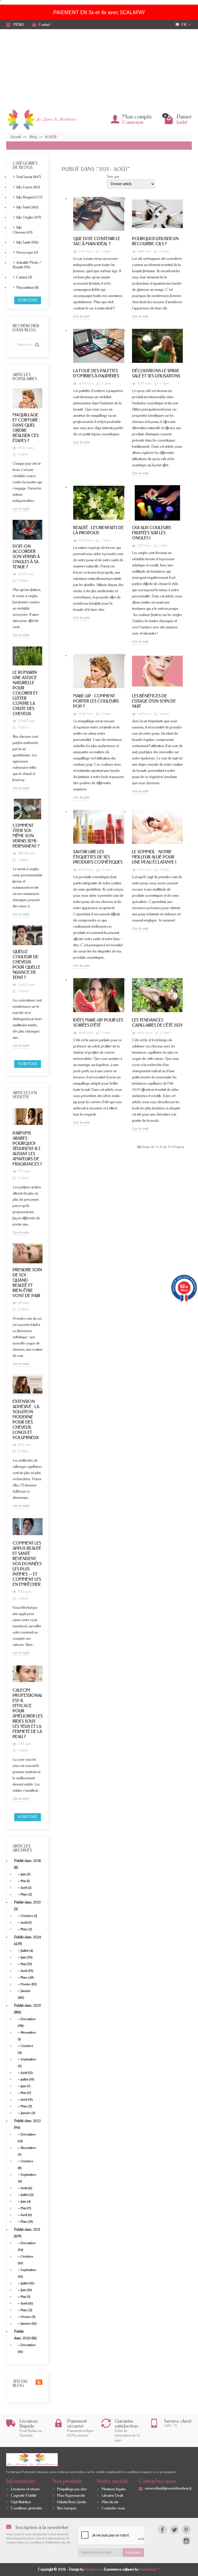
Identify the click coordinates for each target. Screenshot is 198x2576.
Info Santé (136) (27, 242)
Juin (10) (26, 2290)
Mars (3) (26, 2106)
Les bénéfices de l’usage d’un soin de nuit (154, 701)
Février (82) (29, 1984)
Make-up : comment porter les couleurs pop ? (96, 701)
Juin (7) (26, 2086)
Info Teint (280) (27, 207)
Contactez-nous (113, 2509)
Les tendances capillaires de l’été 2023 (157, 1023)
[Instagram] (186, 2541)
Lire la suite (21, 509)
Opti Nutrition (21, 2502)
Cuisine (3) (24, 277)
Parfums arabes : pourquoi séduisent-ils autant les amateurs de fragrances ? (27, 1149)
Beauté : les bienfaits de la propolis (98, 530)
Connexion (133, 122)
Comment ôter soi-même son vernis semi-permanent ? (26, 836)
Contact (44, 25)
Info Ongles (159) (29, 217)
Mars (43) (27, 1977)
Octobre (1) (29, 1916)
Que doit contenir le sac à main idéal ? (97, 241)
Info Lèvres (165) (28, 187)
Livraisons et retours (25, 2489)
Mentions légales (114, 2489)
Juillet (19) (27, 2079)
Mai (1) (25, 1881)
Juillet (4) (27, 1951)
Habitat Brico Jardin (72, 2502)
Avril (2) (26, 1888)
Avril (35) (27, 1971)
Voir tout (28, 300)
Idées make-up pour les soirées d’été (98, 1023)
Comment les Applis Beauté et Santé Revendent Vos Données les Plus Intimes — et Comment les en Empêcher (27, 1564)
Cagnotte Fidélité (24, 2496)
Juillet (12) (27, 2195)
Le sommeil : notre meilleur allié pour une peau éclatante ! (154, 857)
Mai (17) (26, 2093)
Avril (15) (27, 2099)
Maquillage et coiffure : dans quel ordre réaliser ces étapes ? (26, 428)
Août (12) (27, 2073)
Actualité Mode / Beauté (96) (27, 265)
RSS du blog (20, 2383)
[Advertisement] (99, 68)
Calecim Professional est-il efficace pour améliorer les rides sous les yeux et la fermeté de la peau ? (28, 1713)
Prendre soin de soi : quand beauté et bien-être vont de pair (27, 1283)
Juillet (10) (27, 2283)
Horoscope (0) (27, 253)
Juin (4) (26, 2201)
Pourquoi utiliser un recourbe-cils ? (155, 241)
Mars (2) (26, 1894)
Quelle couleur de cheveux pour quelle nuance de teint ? (27, 965)
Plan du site (110, 2502)
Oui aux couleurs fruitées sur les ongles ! (151, 533)
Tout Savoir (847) (29, 177)
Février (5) (28, 2317)
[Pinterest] (186, 2530)
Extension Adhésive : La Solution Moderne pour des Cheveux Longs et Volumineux (26, 1419)
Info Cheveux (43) (23, 230)
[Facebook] (162, 2530)
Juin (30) (27, 1957)
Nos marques (67, 2509)
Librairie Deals (113, 2496)
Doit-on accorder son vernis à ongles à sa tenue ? (26, 557)
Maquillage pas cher (72, 2489)
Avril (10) (27, 2303)
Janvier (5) (28, 2113)
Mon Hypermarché (71, 2496)
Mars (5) (26, 2310)
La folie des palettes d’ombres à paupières (96, 373)
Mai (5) (26, 2297)
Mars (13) (27, 2222)
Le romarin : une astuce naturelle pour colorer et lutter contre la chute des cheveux (26, 693)
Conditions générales (27, 2509)
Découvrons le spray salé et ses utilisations (156, 373)
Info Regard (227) (29, 197)
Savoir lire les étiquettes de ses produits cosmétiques (98, 857)
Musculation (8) (27, 288)
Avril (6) (26, 2215)
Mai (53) (26, 1964)
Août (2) (26, 1922)
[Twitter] (174, 2530)
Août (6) (26, 2188)
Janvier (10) (29, 2323)
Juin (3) (26, 1874)
